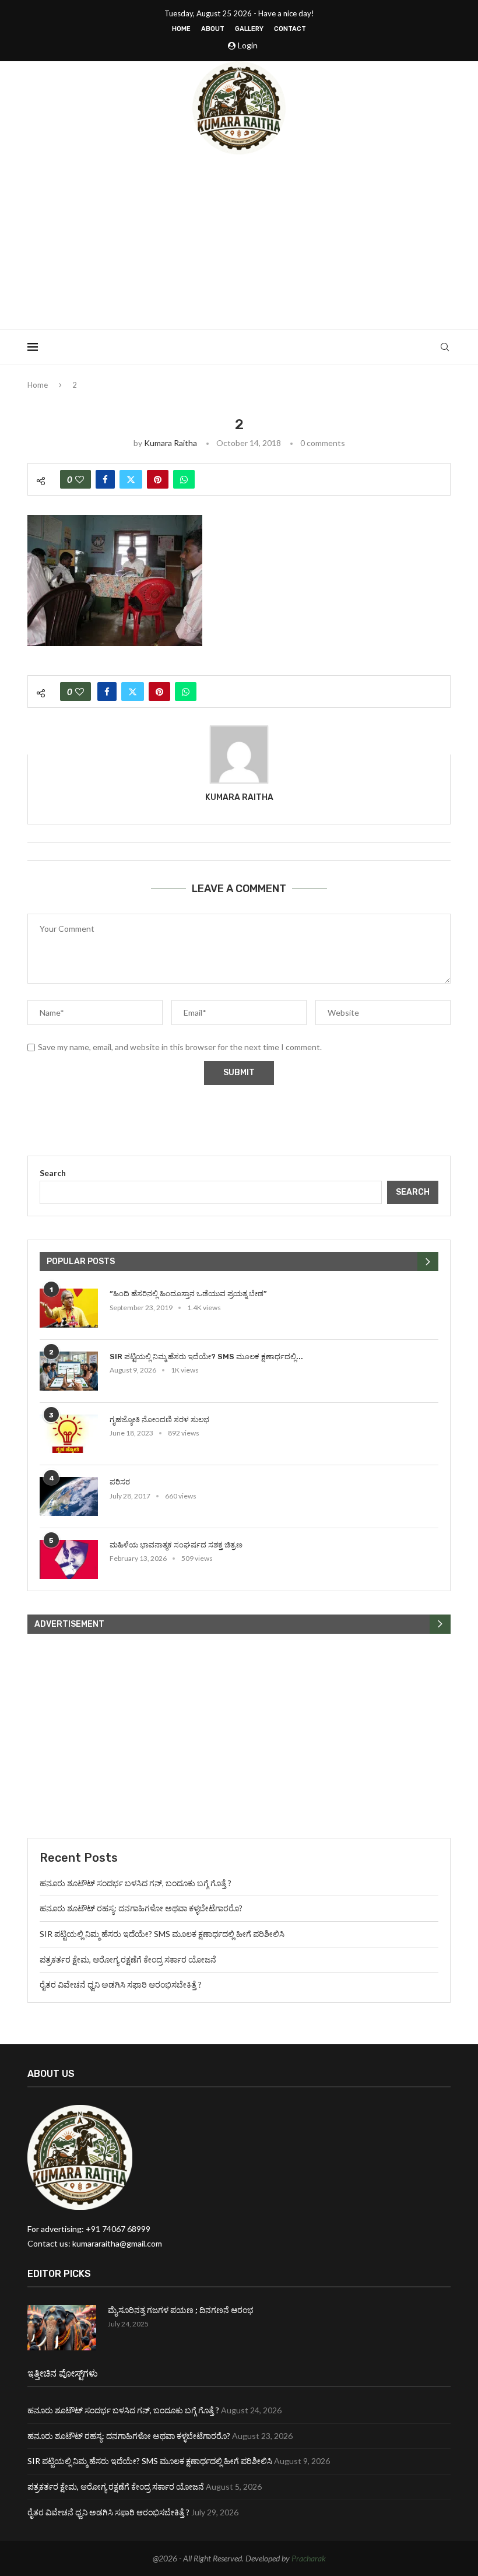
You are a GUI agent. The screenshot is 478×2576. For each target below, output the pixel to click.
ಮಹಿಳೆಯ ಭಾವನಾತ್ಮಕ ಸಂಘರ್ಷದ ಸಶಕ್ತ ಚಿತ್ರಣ (176, 1545)
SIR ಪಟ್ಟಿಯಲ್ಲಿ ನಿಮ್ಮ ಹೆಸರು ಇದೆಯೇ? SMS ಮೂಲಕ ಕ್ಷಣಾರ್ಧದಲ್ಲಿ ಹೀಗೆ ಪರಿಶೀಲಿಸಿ (162, 1934)
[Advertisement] (239, 242)
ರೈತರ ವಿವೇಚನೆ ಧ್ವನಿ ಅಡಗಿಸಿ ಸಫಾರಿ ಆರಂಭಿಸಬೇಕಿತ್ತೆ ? (121, 1984)
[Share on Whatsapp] (184, 479)
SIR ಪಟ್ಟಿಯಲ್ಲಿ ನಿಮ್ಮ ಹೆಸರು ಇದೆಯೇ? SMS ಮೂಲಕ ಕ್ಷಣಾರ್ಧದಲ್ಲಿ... (206, 1357)
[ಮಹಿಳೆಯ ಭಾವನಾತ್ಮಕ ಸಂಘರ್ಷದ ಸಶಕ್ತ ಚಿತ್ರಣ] (69, 1559)
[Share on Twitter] (131, 479)
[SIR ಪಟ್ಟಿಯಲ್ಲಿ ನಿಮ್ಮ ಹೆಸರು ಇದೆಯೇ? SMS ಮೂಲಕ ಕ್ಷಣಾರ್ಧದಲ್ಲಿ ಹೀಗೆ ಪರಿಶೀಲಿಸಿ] (69, 1371)
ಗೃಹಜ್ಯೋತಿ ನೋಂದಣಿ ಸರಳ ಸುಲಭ (159, 1419)
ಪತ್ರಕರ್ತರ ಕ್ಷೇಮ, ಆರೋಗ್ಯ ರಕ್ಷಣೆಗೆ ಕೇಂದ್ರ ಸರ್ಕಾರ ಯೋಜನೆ (128, 1959)
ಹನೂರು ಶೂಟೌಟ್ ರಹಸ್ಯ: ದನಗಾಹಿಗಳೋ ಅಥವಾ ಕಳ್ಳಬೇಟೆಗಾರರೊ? (141, 1908)
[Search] (445, 347)
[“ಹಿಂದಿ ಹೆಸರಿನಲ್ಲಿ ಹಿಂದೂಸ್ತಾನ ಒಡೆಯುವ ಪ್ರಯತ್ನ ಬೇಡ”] (69, 1308)
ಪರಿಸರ (120, 1482)
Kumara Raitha (171, 443)
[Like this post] (80, 479)
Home (181, 29)
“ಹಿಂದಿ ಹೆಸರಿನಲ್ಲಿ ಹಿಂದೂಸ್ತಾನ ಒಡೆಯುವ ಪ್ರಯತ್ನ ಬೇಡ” (188, 1294)
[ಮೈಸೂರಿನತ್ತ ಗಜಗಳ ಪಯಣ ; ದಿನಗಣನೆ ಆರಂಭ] (62, 2328)
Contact (290, 29)
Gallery (249, 29)
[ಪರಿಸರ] (69, 1496)
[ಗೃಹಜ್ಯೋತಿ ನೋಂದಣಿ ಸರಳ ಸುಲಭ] (69, 1434)
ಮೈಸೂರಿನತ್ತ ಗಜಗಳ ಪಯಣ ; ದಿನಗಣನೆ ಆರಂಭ (181, 2310)
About (213, 29)
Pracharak (309, 2558)
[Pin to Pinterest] (158, 479)
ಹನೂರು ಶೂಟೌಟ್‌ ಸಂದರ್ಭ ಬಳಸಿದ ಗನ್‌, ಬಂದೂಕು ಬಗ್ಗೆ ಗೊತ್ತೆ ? (136, 1883)
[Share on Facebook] (105, 479)
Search (53, 1173)
